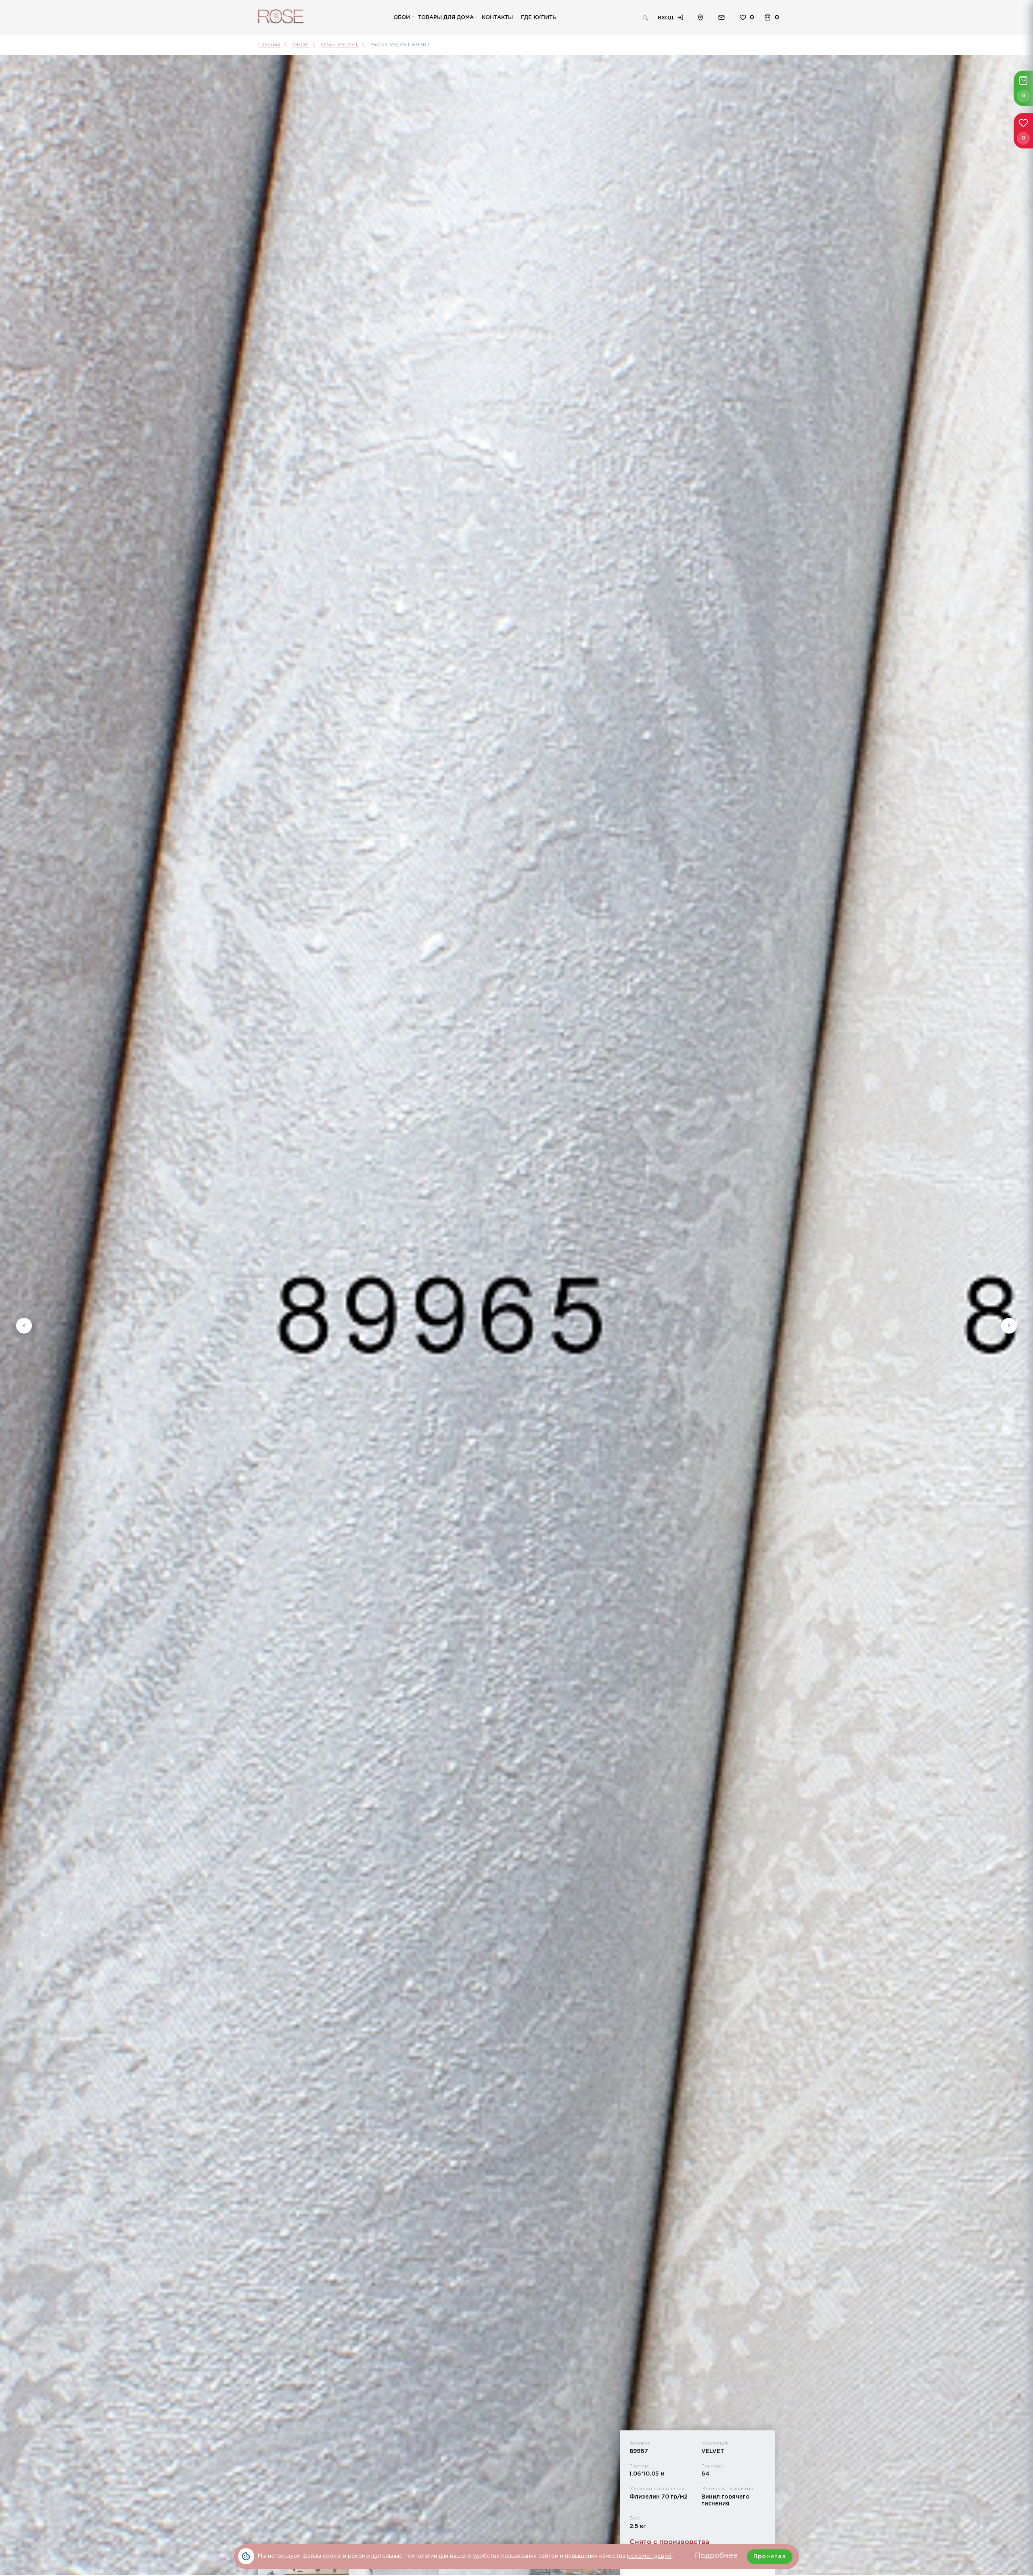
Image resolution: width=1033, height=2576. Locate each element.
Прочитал (770, 2557)
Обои (402, 17)
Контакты (497, 17)
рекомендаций (649, 2556)
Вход (666, 17)
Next (1009, 1326)
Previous (24, 1326)
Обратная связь (721, 18)
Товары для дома (446, 17)
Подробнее (716, 2556)
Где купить (538, 17)
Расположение (701, 18)
